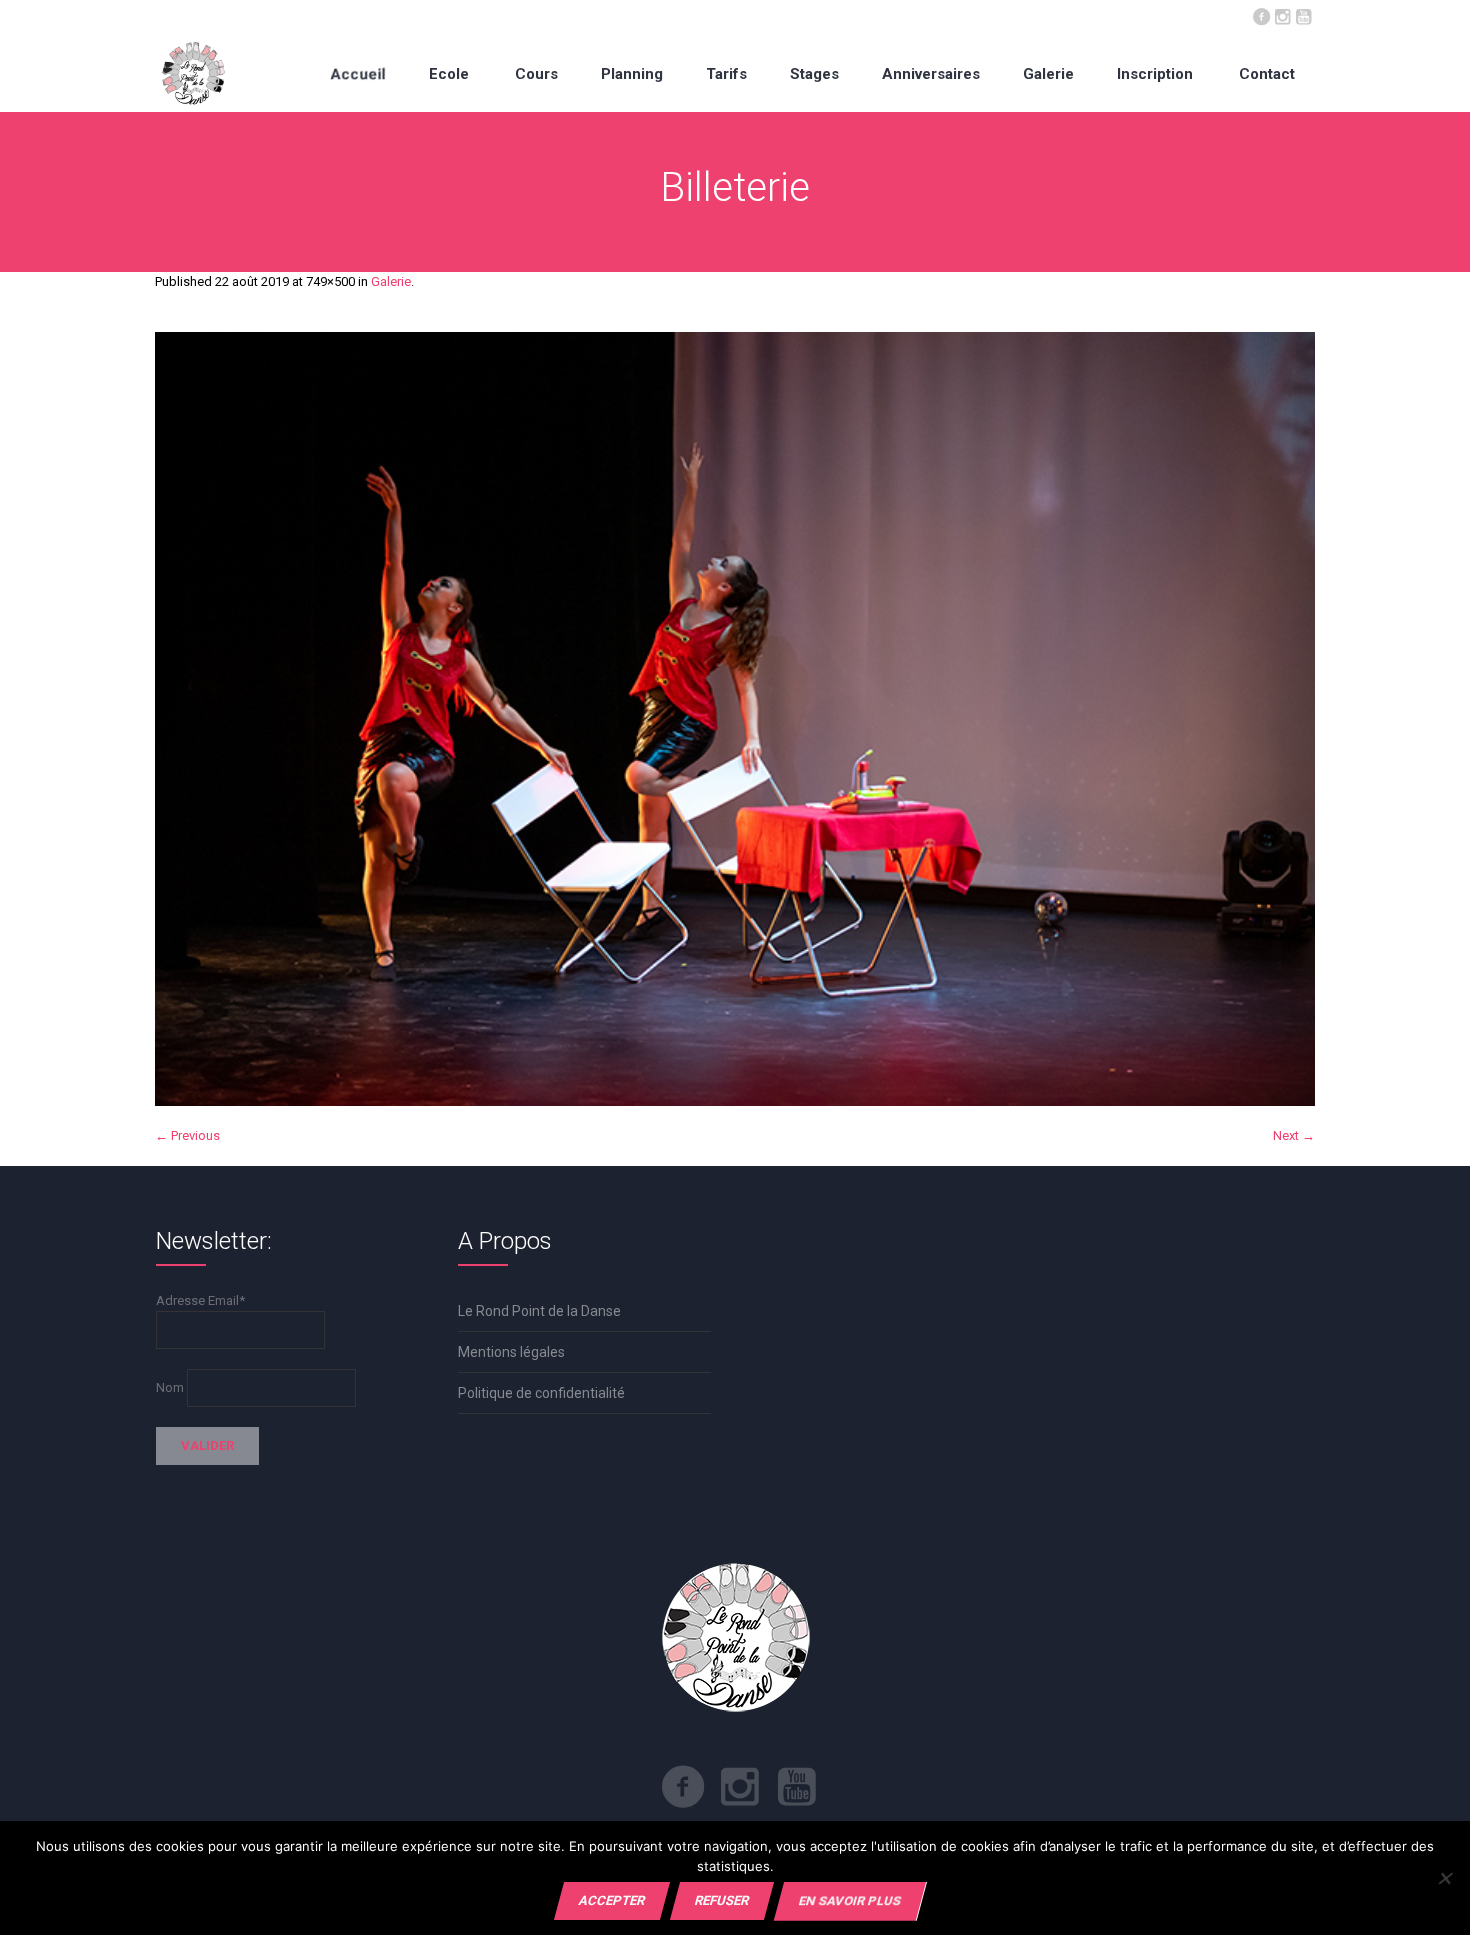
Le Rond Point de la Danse (539, 1311)
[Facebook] (1261, 15)
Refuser (722, 1900)
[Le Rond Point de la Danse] (193, 73)
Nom (170, 1387)
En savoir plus (850, 1900)
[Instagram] (1282, 15)
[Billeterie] (735, 719)
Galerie (391, 281)
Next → (1294, 1135)
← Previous (187, 1135)
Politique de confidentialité (541, 1393)
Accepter (612, 1900)
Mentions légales (511, 1352)
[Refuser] (1444, 1878)
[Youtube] (1303, 15)
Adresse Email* (200, 1300)
